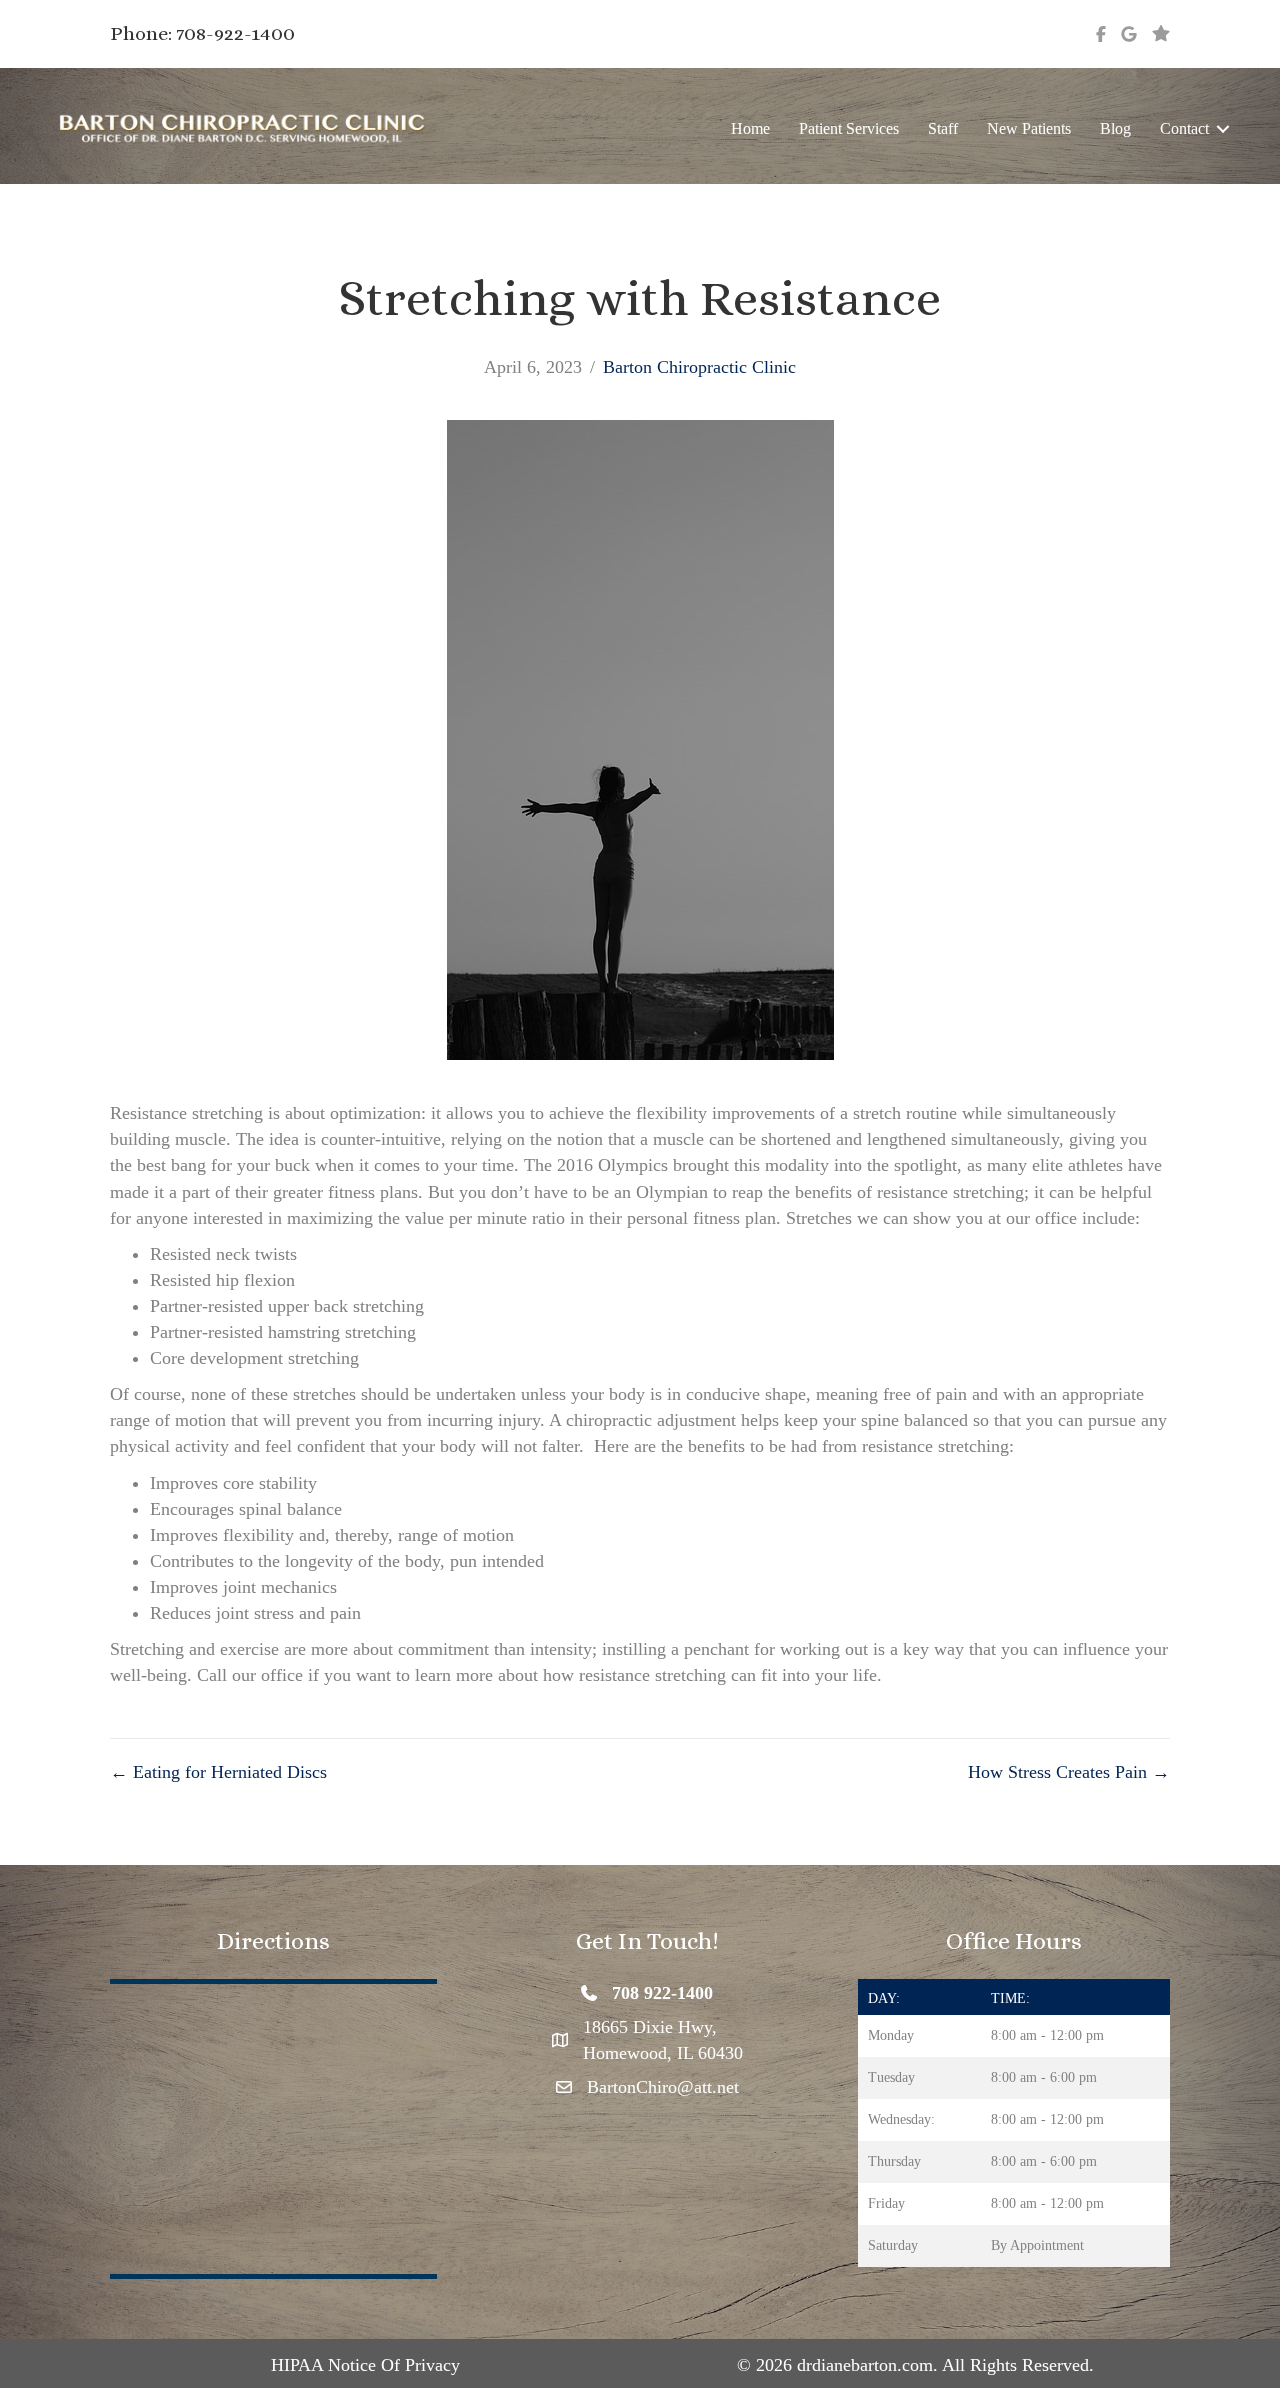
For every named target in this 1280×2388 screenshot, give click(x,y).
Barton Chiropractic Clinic (699, 367)
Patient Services (849, 128)
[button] (1223, 128)
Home (750, 128)
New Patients (1029, 128)
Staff (943, 128)
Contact (1184, 128)
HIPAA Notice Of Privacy (365, 2365)
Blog (1115, 128)
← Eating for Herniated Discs (218, 1772)
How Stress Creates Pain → (1069, 1772)
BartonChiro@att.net (663, 2087)
